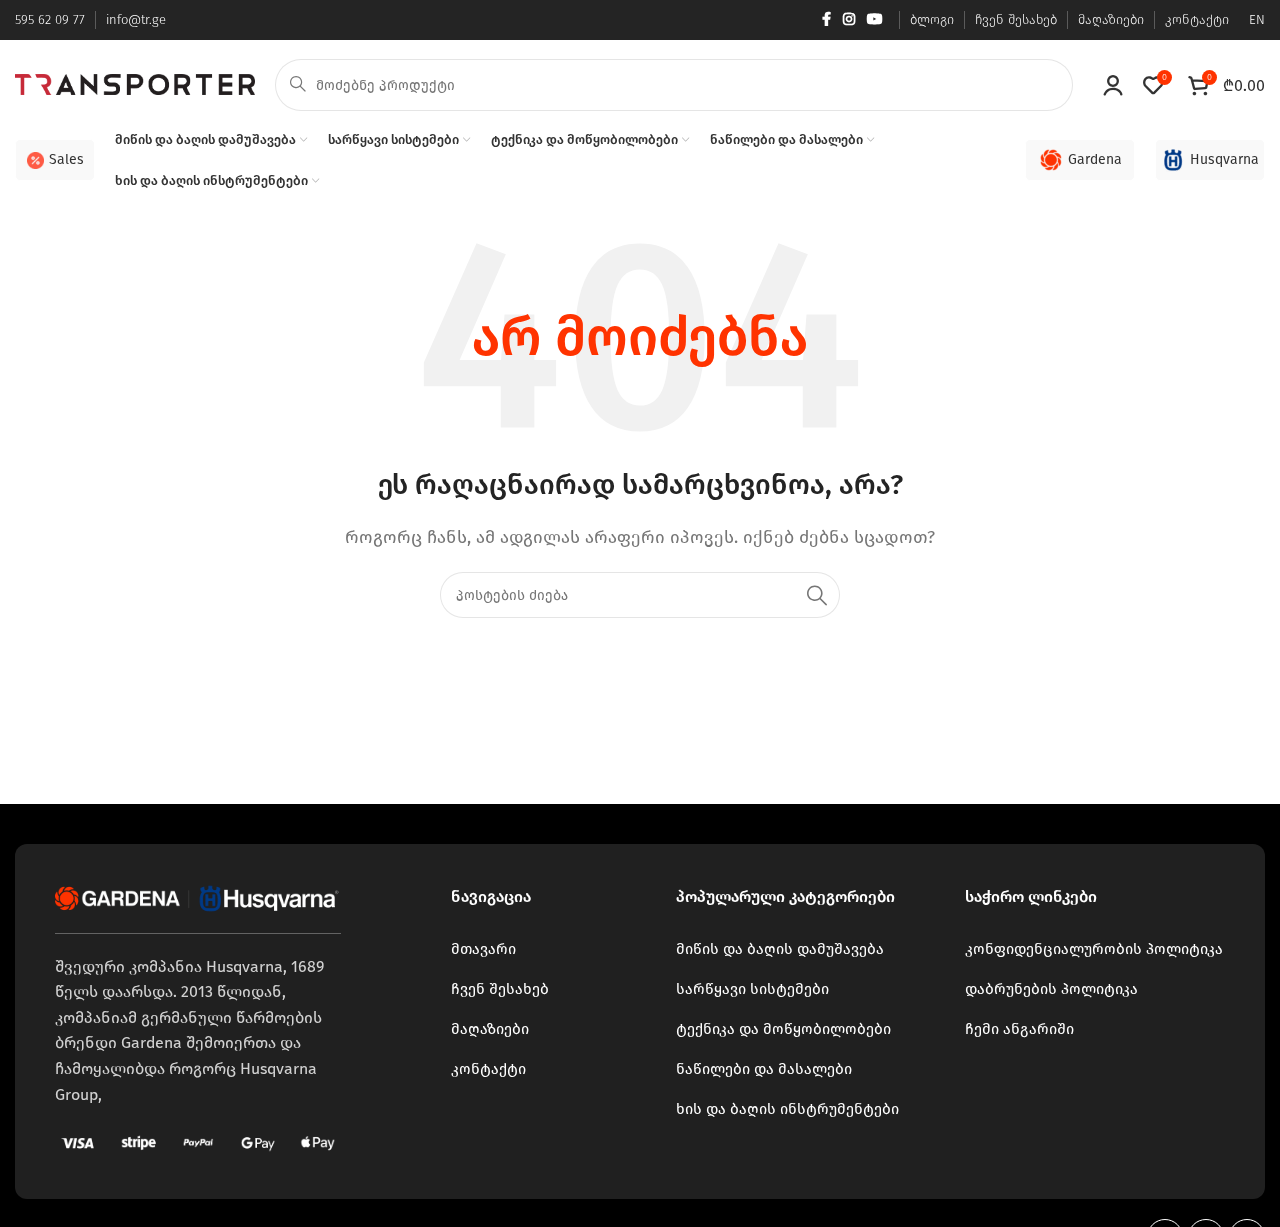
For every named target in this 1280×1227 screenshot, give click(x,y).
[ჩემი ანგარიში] (1113, 85)
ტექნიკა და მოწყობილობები (783, 1029)
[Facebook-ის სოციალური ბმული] (826, 20)
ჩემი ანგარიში (1019, 1029)
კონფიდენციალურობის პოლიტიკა (1094, 949)
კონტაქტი (488, 1069)
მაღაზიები (490, 1029)
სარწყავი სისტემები (752, 989)
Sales (66, 159)
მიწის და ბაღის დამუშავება (780, 949)
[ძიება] (817, 595)
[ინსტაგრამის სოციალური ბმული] (849, 20)
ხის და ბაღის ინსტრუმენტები (787, 1109)
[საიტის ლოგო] (135, 83)
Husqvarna (1224, 159)
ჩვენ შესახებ (500, 989)
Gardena (1095, 159)
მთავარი (483, 949)
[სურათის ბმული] (198, 896)
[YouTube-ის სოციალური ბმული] (875, 20)
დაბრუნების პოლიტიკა (1051, 989)
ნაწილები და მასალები (764, 1069)
